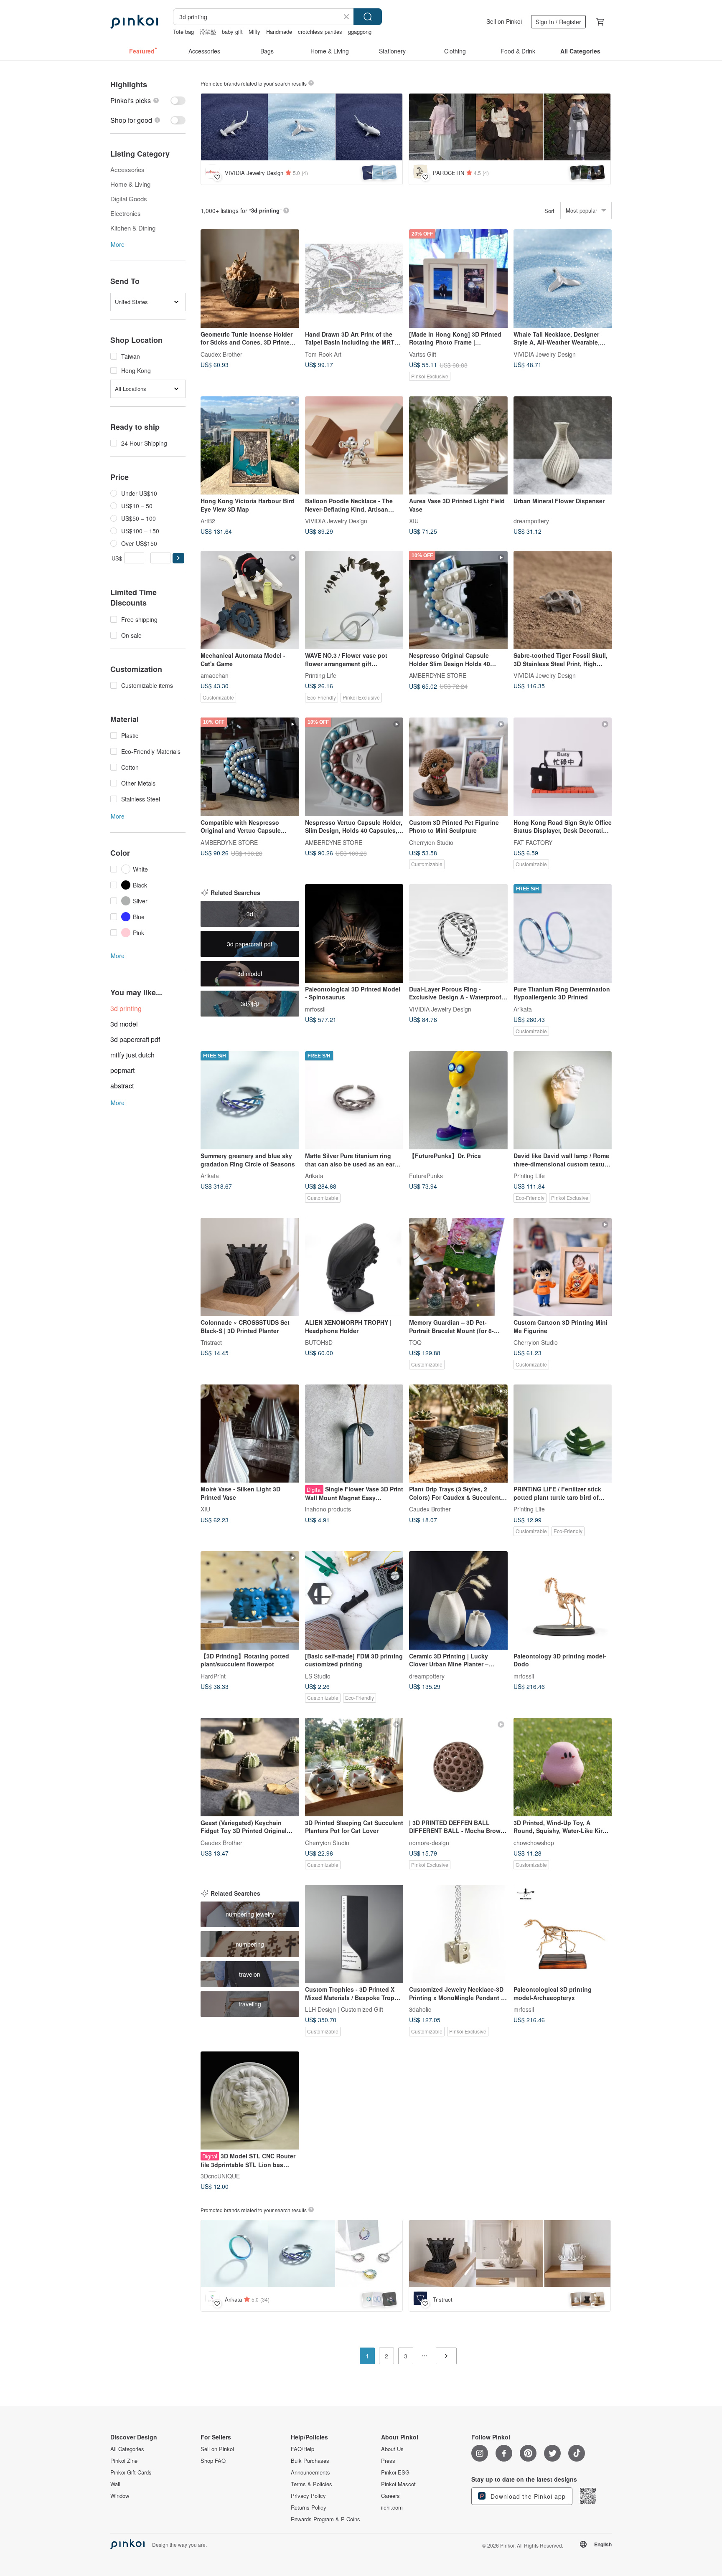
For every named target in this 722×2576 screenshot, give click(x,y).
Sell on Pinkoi (504, 21)
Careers (390, 2496)
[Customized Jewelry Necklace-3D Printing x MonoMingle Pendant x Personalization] (458, 1934)
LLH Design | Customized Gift (344, 2009)
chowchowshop (534, 1842)
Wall (115, 2484)
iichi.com (392, 2508)
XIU (414, 521)
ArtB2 (208, 521)
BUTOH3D (319, 1342)
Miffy (254, 32)
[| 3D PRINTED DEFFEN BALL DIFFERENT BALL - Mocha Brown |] (458, 1767)
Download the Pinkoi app (527, 2496)
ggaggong (360, 32)
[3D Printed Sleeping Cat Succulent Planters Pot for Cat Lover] (354, 1767)
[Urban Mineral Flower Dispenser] (563, 446)
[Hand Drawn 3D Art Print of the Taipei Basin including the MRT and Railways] (354, 279)
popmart (122, 1070)
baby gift (232, 32)
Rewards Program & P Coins (325, 2519)
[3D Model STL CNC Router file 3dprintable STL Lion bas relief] (250, 2101)
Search (368, 17)
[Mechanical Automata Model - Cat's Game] (250, 600)
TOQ (415, 1342)
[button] (178, 558)
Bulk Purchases (310, 2461)
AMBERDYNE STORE (438, 675)
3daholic (420, 2009)
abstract (122, 1086)
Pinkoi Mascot (398, 2484)
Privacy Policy (308, 2496)
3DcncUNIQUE (220, 2176)
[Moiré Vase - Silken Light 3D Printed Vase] (250, 1434)
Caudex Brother (221, 354)
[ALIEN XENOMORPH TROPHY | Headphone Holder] (354, 1267)
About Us (392, 2449)
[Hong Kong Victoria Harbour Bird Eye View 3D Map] (250, 446)
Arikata (523, 1009)
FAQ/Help (303, 2449)
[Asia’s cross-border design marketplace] (134, 22)
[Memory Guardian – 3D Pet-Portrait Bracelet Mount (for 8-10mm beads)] (458, 1267)
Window (120, 2496)
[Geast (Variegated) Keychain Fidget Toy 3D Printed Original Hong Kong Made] (250, 1767)
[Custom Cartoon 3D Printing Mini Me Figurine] (563, 1267)
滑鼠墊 (208, 32)
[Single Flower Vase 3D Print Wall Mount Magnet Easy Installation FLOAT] (354, 1434)
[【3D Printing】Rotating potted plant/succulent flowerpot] (250, 1600)
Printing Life (321, 675)
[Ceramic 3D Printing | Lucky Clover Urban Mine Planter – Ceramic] (458, 1600)
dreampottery (531, 521)
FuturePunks (426, 1176)
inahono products (328, 1509)
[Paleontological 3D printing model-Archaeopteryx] (563, 1934)
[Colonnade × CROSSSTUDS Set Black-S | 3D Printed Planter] (250, 1267)
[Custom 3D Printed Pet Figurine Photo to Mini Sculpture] (458, 767)
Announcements (310, 2472)
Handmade (279, 32)
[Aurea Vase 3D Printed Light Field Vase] (458, 446)
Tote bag (183, 32)
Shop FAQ (213, 2461)
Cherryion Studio (431, 842)
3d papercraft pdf (135, 1039)
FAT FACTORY (533, 842)
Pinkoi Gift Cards (131, 2472)
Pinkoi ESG (395, 2472)
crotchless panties (320, 32)
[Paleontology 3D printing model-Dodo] (563, 1600)
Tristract (211, 1342)
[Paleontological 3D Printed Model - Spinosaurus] (354, 933)
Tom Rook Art (323, 354)
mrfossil (315, 1009)
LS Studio (318, 1676)
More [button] (118, 244)
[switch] (148, 100)
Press (388, 2461)
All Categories (127, 2449)
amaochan (215, 675)
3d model (124, 1024)
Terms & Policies (311, 2484)
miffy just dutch (132, 1055)
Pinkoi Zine (124, 2461)
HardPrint (213, 1676)
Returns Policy (309, 2508)
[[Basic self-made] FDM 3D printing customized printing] (354, 1600)
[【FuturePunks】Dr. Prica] (458, 1100)
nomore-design (429, 1842)
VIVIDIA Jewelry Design (545, 354)
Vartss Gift (423, 354)
